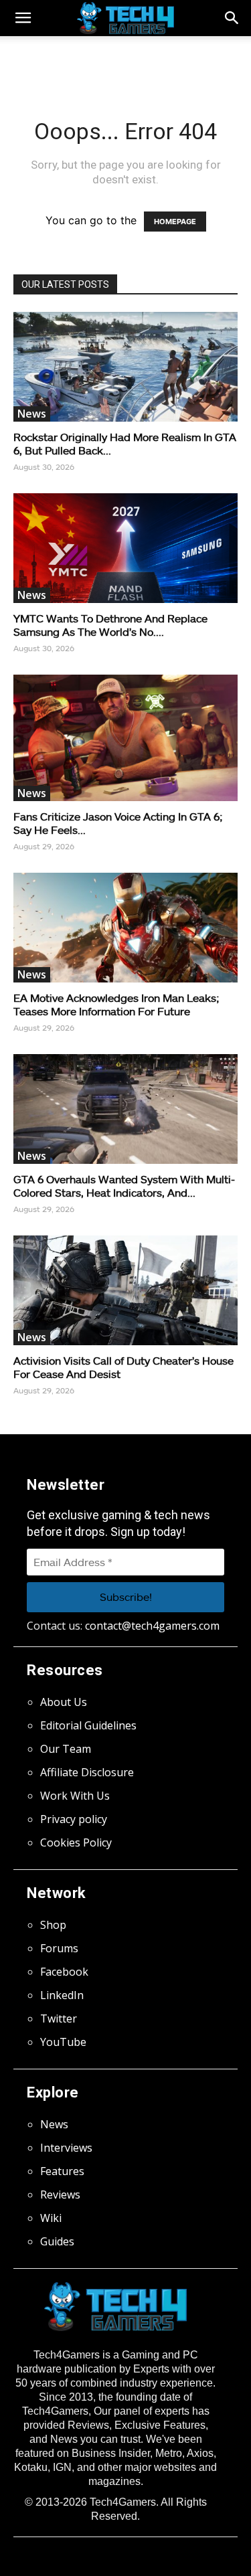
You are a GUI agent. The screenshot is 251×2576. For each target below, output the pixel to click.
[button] (232, 18)
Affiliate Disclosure (87, 1772)
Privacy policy (74, 1819)
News (32, 414)
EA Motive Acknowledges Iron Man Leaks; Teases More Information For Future (116, 1004)
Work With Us (75, 1796)
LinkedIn (62, 1995)
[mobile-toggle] (23, 18)
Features (62, 2171)
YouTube (63, 2042)
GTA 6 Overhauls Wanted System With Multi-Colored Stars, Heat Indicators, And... (124, 1186)
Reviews (60, 2195)
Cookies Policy (76, 1842)
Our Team (66, 1749)
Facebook (64, 1972)
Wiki (51, 2218)
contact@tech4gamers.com (152, 1626)
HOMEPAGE (175, 222)
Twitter (59, 2019)
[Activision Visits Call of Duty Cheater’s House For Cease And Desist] (125, 1290)
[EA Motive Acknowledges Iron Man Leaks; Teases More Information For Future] (125, 928)
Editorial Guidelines (88, 1725)
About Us (64, 1702)
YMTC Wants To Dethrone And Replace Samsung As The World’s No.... (110, 625)
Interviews (66, 2148)
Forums (59, 1948)
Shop (53, 1925)
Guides (57, 2241)
